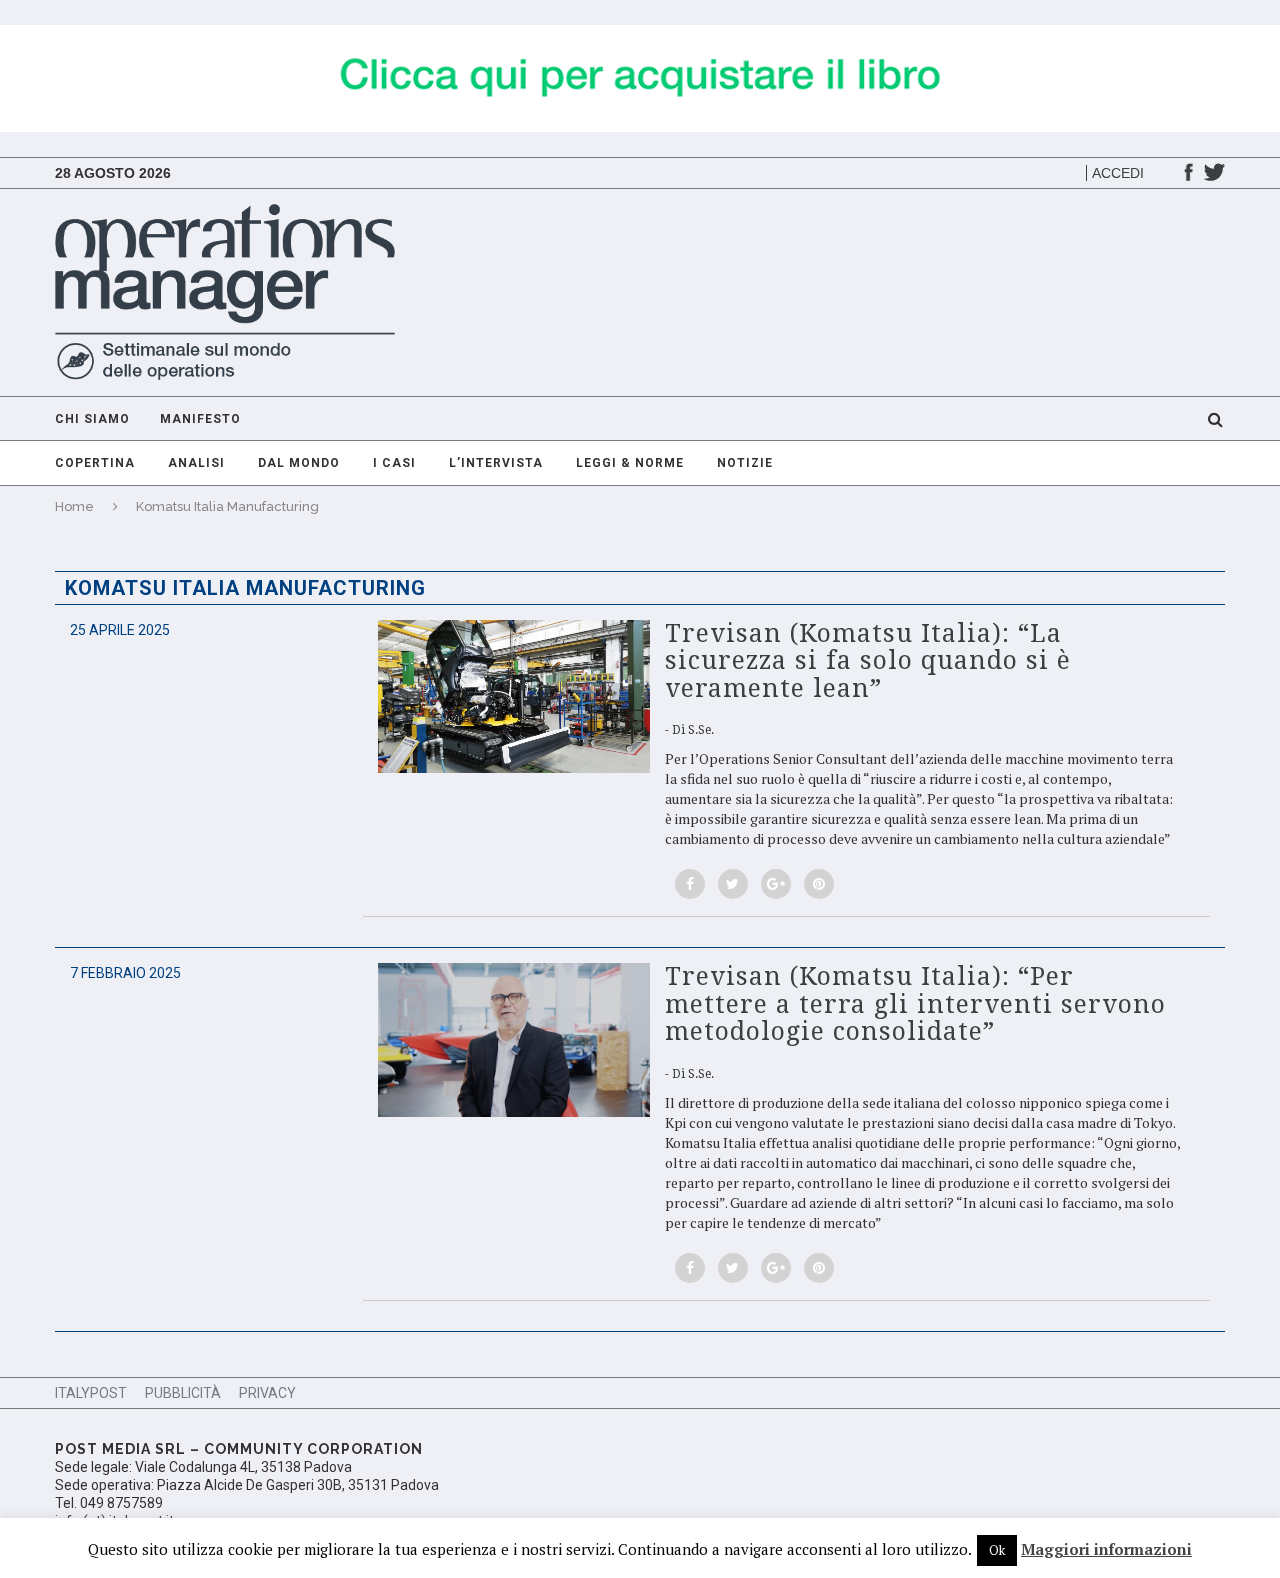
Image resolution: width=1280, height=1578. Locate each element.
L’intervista (496, 463)
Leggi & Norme (630, 463)
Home (74, 506)
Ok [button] (997, 1550)
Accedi (1118, 173)
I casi (394, 463)
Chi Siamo (92, 419)
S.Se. (701, 730)
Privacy (267, 1393)
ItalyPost (91, 1393)
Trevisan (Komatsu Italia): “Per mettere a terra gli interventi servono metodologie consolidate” (915, 1004)
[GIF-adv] (640, 34)
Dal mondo (299, 463)
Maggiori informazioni (1106, 1549)
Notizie (745, 463)
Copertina (95, 463)
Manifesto (200, 419)
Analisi (196, 463)
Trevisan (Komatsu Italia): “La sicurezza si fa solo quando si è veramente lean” (868, 661)
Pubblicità (183, 1393)
